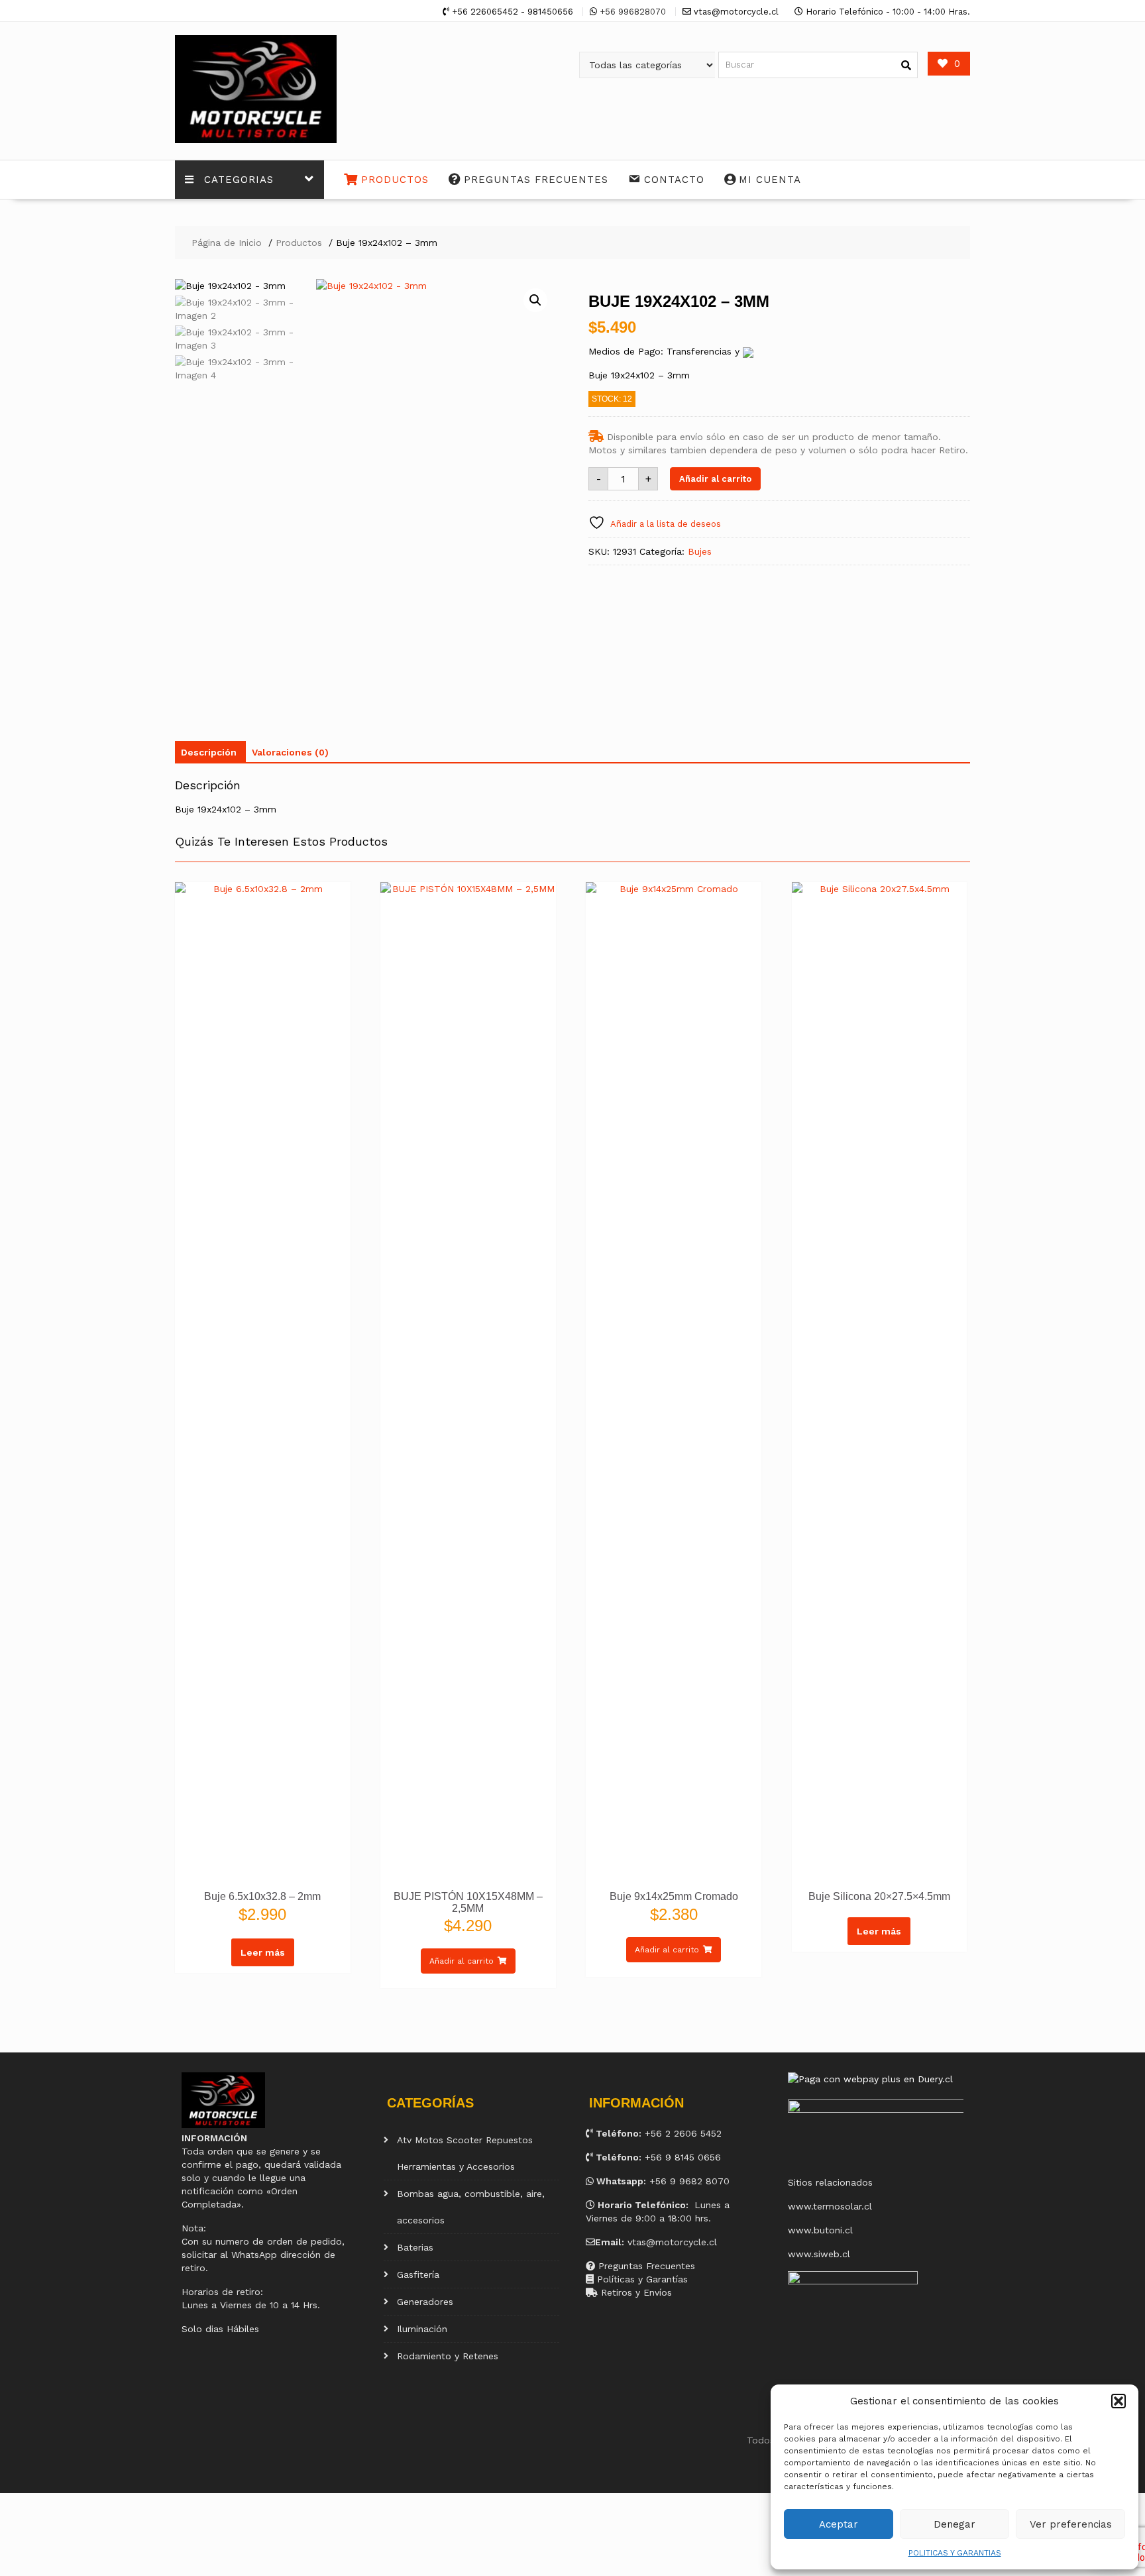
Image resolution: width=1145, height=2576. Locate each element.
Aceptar (839, 2524)
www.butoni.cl (820, 2230)
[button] (1118, 2401)
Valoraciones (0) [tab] (290, 752)
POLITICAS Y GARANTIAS (955, 2553)
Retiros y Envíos (635, 2292)
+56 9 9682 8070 (689, 2181)
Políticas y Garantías (641, 2279)
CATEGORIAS (239, 180)
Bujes (700, 551)
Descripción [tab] (209, 752)
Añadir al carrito (715, 479)
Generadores (425, 2302)
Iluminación (422, 2329)
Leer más (263, 1952)
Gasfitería (418, 2274)
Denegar (954, 2524)
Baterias (415, 2247)
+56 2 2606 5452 (683, 2133)
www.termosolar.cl (830, 2206)
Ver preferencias (1071, 2524)
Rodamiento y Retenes (448, 2356)
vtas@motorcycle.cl (672, 2242)
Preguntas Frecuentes (645, 2266)
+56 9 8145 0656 (683, 2157)
